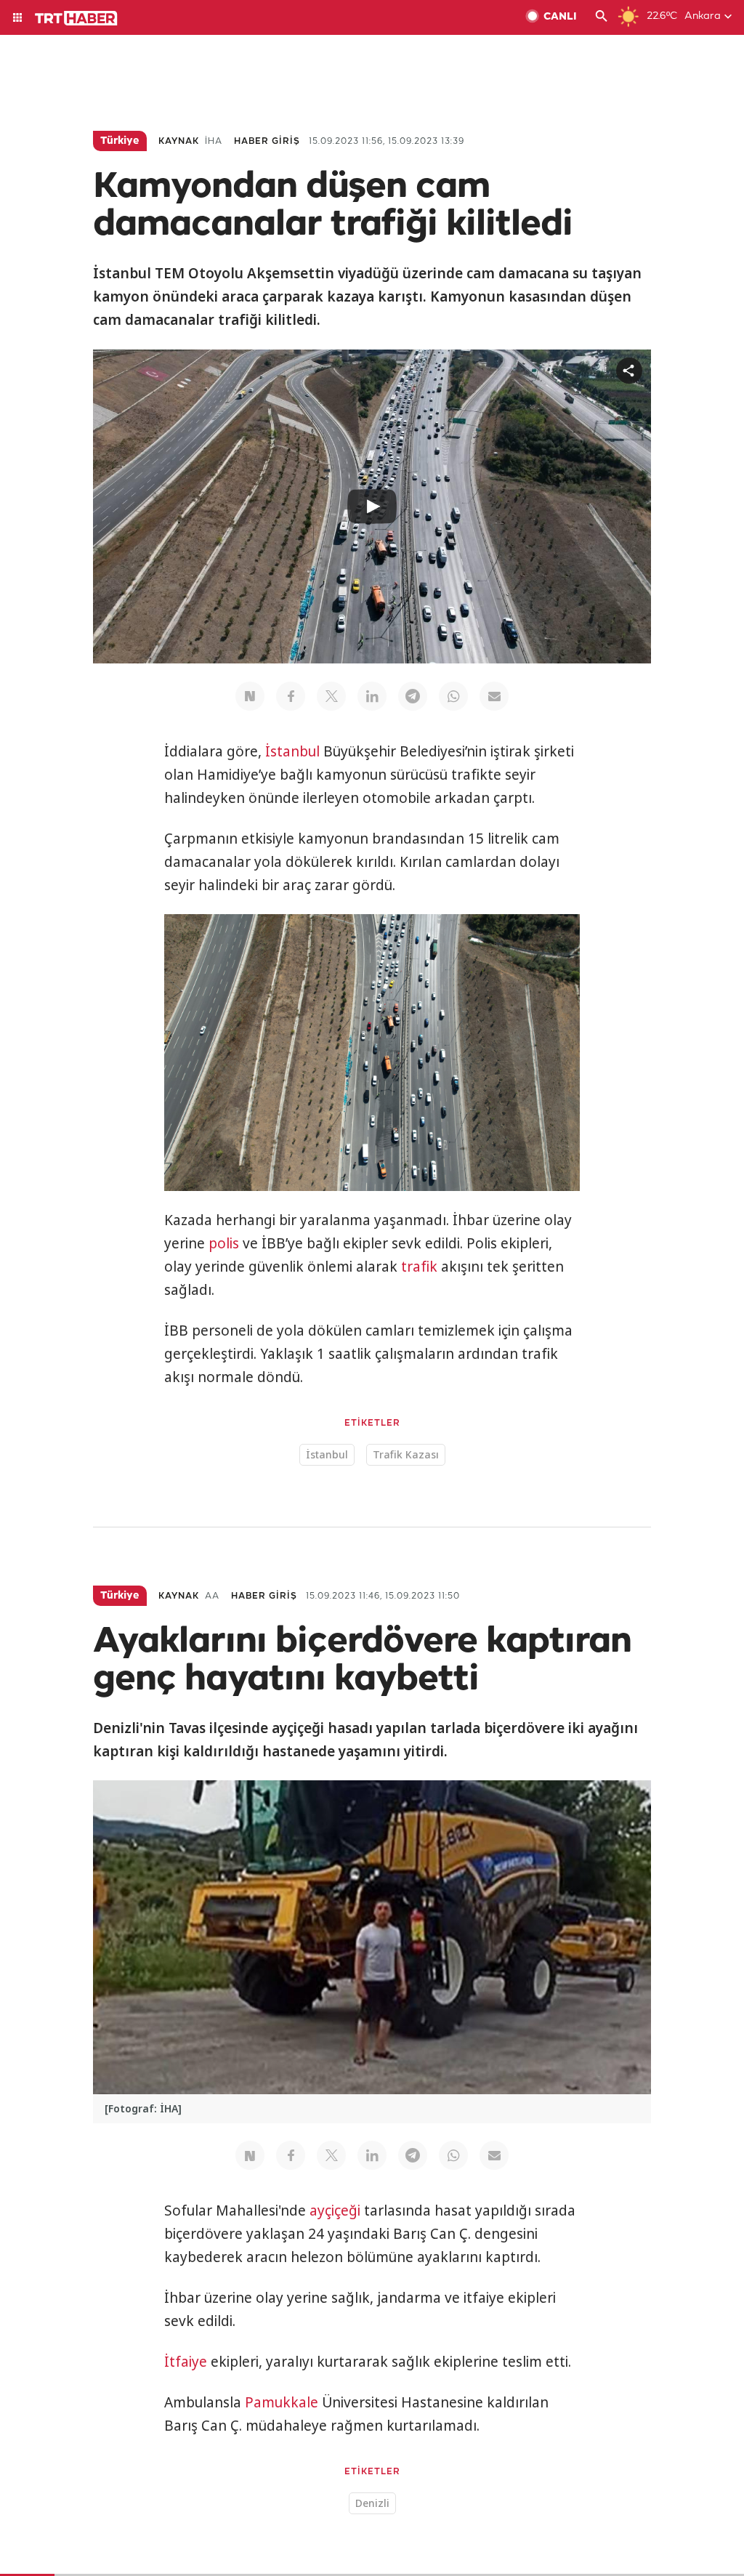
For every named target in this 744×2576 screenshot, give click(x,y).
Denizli (372, 2503)
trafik (419, 1267)
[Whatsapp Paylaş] (453, 696)
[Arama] (602, 17)
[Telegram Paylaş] (413, 696)
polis (224, 1243)
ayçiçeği (335, 2210)
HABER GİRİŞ (267, 141)
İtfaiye (186, 2362)
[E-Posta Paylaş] (494, 696)
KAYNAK (179, 141)
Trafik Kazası (406, 1454)
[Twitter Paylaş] (331, 696)
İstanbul (292, 751)
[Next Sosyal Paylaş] (250, 696)
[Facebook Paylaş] (291, 696)
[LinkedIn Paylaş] (372, 696)
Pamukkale (282, 2402)
